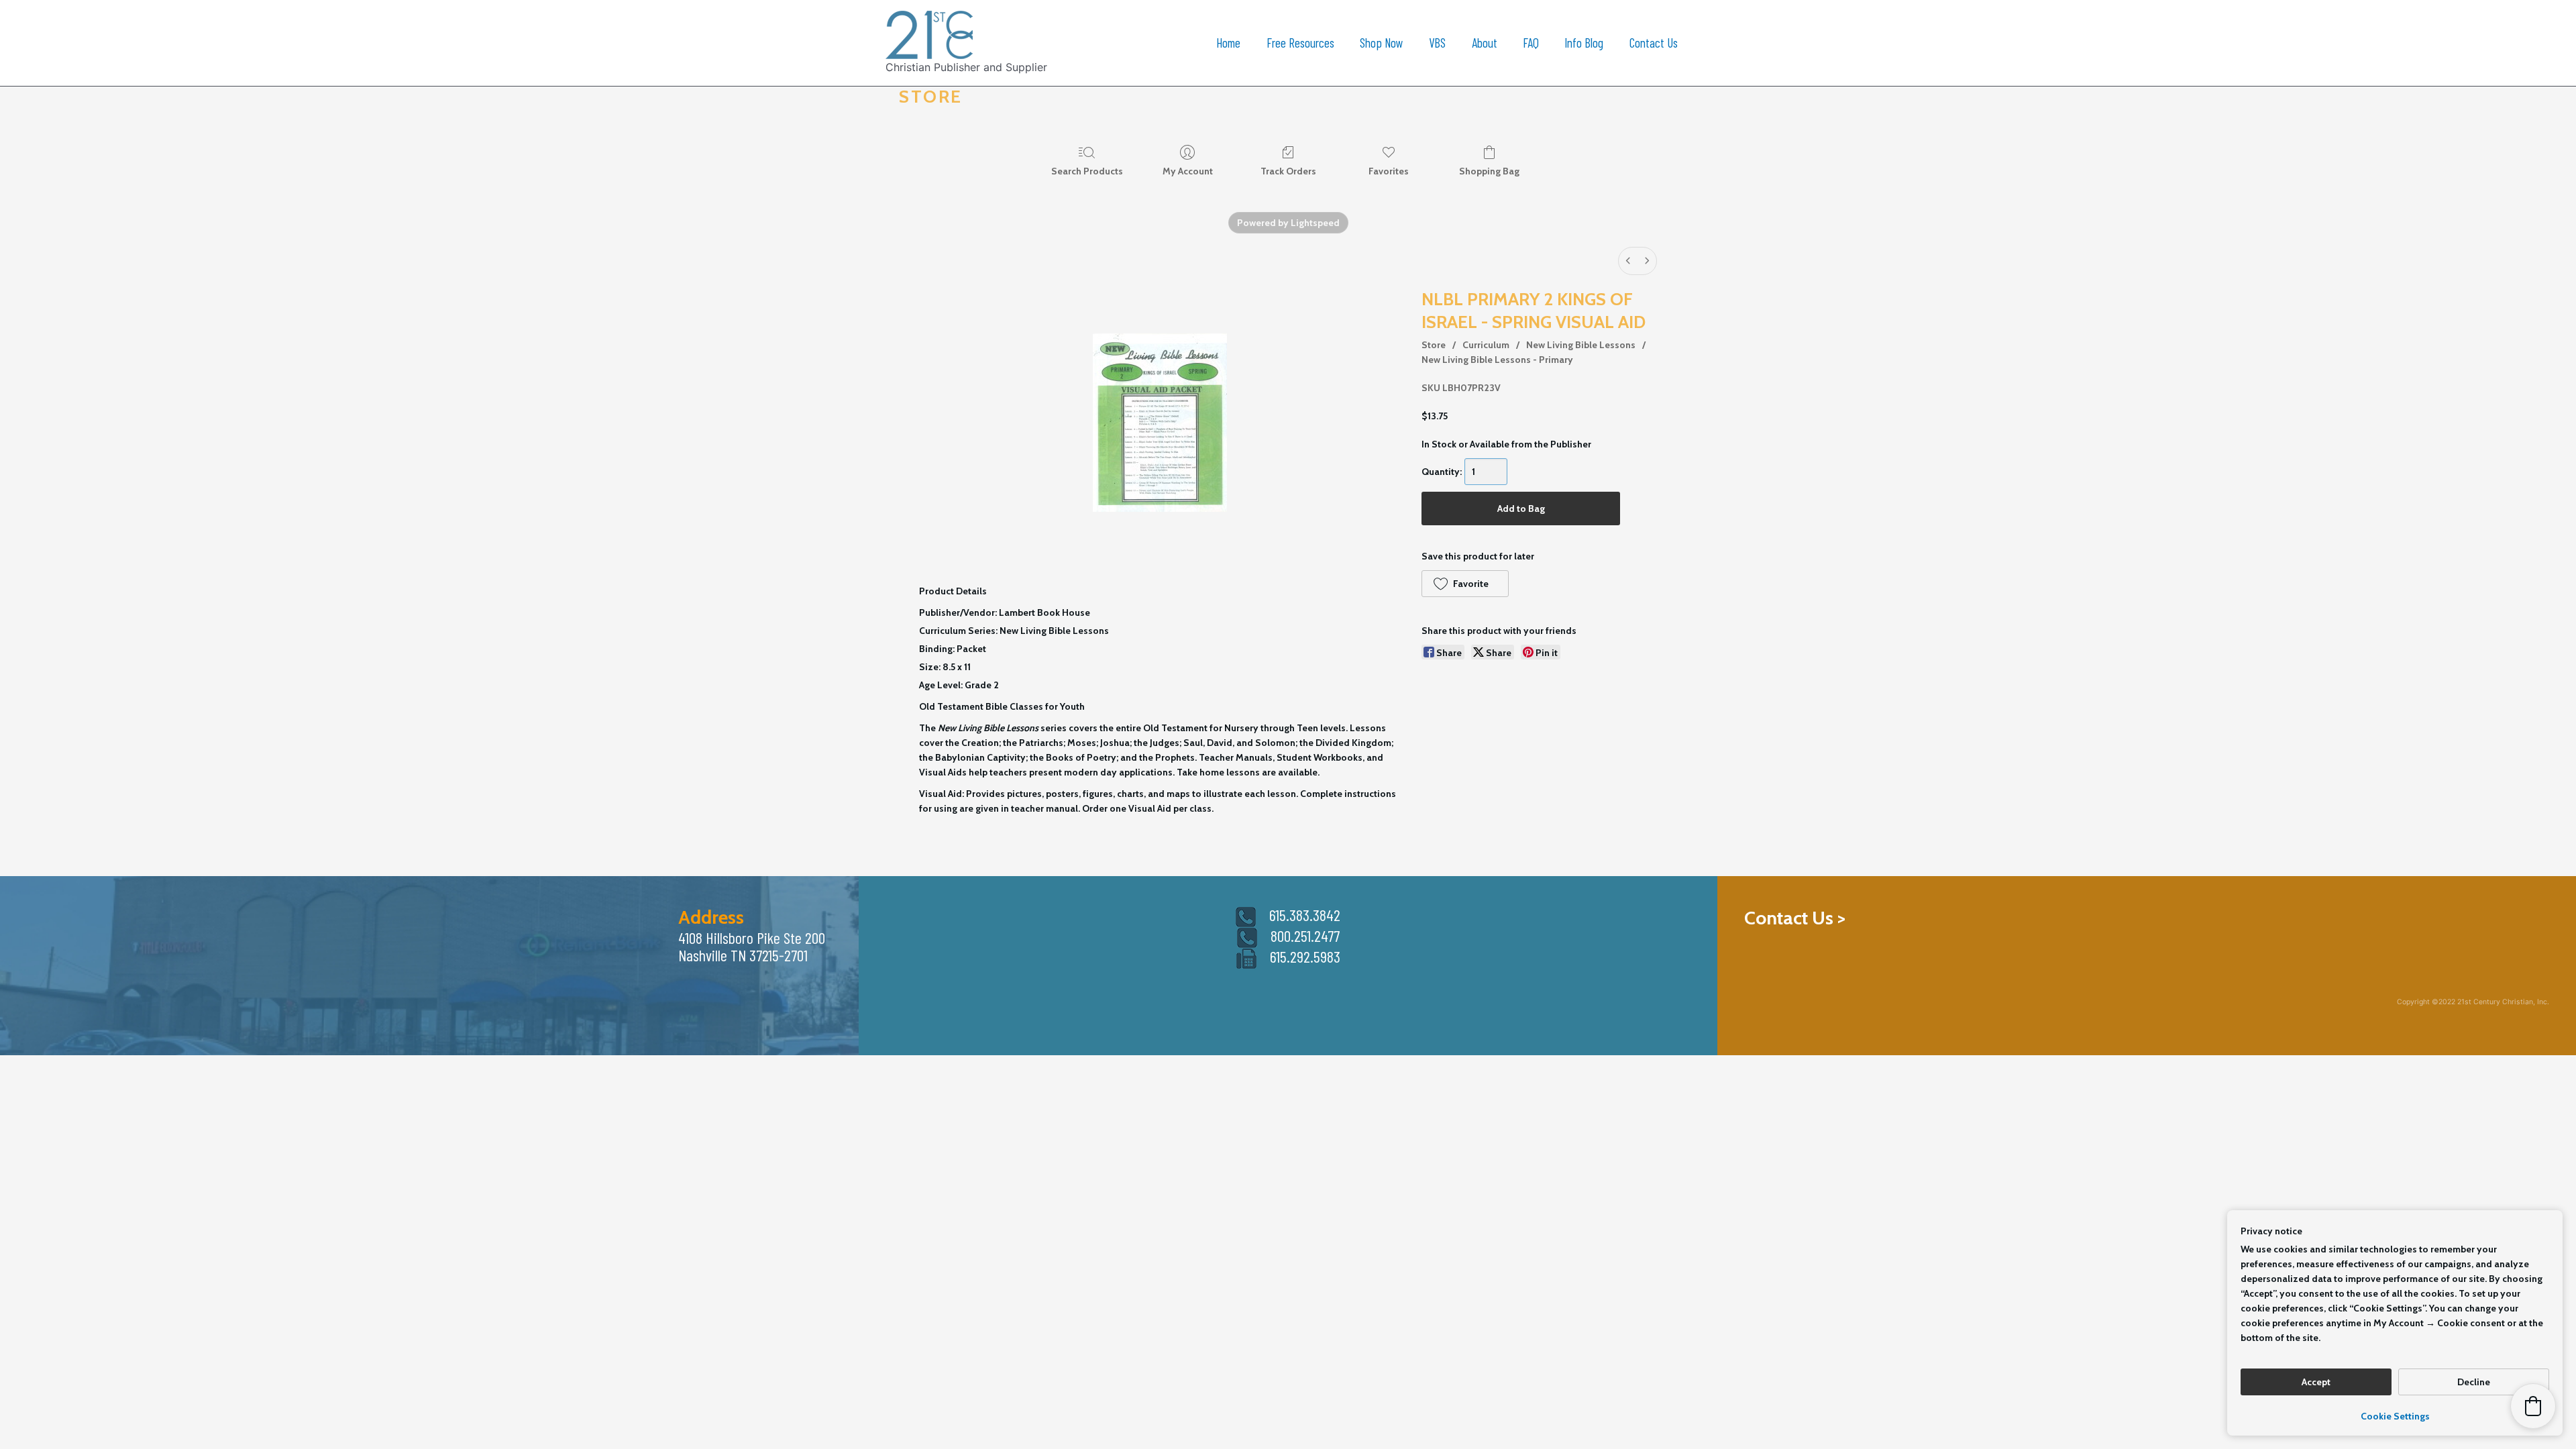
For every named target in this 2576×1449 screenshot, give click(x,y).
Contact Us (1654, 43)
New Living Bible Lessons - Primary (1497, 360)
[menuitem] (1628, 261)
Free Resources (1300, 43)
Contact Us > (1795, 918)
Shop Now (1382, 43)
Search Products (1087, 171)
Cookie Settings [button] (2395, 1416)
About (1485, 43)
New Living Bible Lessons (1581, 345)
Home (1228, 43)
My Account (1188, 171)
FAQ (1531, 43)
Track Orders (1288, 171)
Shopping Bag (1489, 171)
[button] (1465, 584)
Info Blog (1584, 43)
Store (1434, 345)
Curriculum (1486, 345)
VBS (1437, 43)
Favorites (1389, 171)
